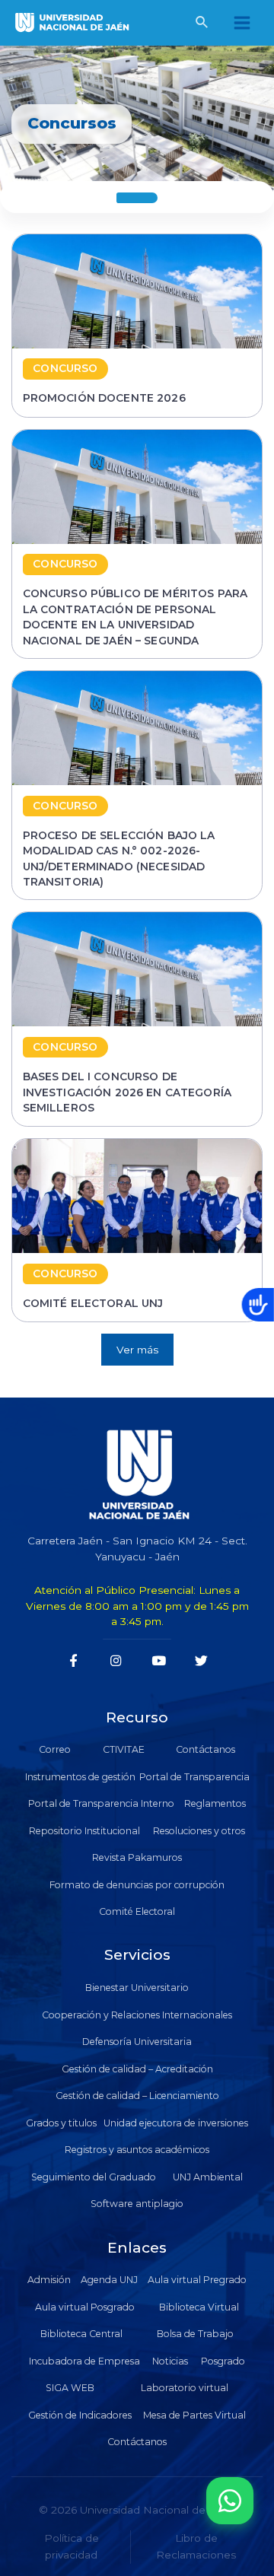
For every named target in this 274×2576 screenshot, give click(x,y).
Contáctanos (205, 1749)
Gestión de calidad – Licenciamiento (137, 2096)
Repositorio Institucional (84, 1831)
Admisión (49, 2280)
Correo (55, 1749)
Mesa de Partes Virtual (194, 2415)
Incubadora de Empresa (84, 2361)
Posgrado (223, 2361)
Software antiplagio (137, 2204)
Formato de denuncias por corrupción (137, 1885)
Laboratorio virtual (185, 2388)
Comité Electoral (137, 1911)
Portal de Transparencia (194, 1777)
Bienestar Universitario (137, 1988)
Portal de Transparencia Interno (101, 1803)
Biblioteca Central (81, 2334)
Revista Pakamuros (137, 1857)
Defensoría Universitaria (137, 2042)
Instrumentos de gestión (80, 1777)
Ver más (137, 1350)
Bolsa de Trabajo (195, 2334)
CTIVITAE (124, 1749)
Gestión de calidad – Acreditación (137, 2069)
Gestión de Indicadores (80, 2415)
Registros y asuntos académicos (137, 2150)
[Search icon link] (202, 24)
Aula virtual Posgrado (85, 2307)
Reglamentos (215, 1803)
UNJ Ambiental (208, 2177)
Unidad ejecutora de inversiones (176, 2123)
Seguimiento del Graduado (94, 2177)
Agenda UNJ (109, 2280)
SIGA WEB (70, 2388)
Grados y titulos (61, 2123)
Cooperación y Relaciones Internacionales (137, 2015)
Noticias (170, 2361)
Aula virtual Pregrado (197, 2280)
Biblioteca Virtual (199, 2307)
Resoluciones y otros (199, 1831)
